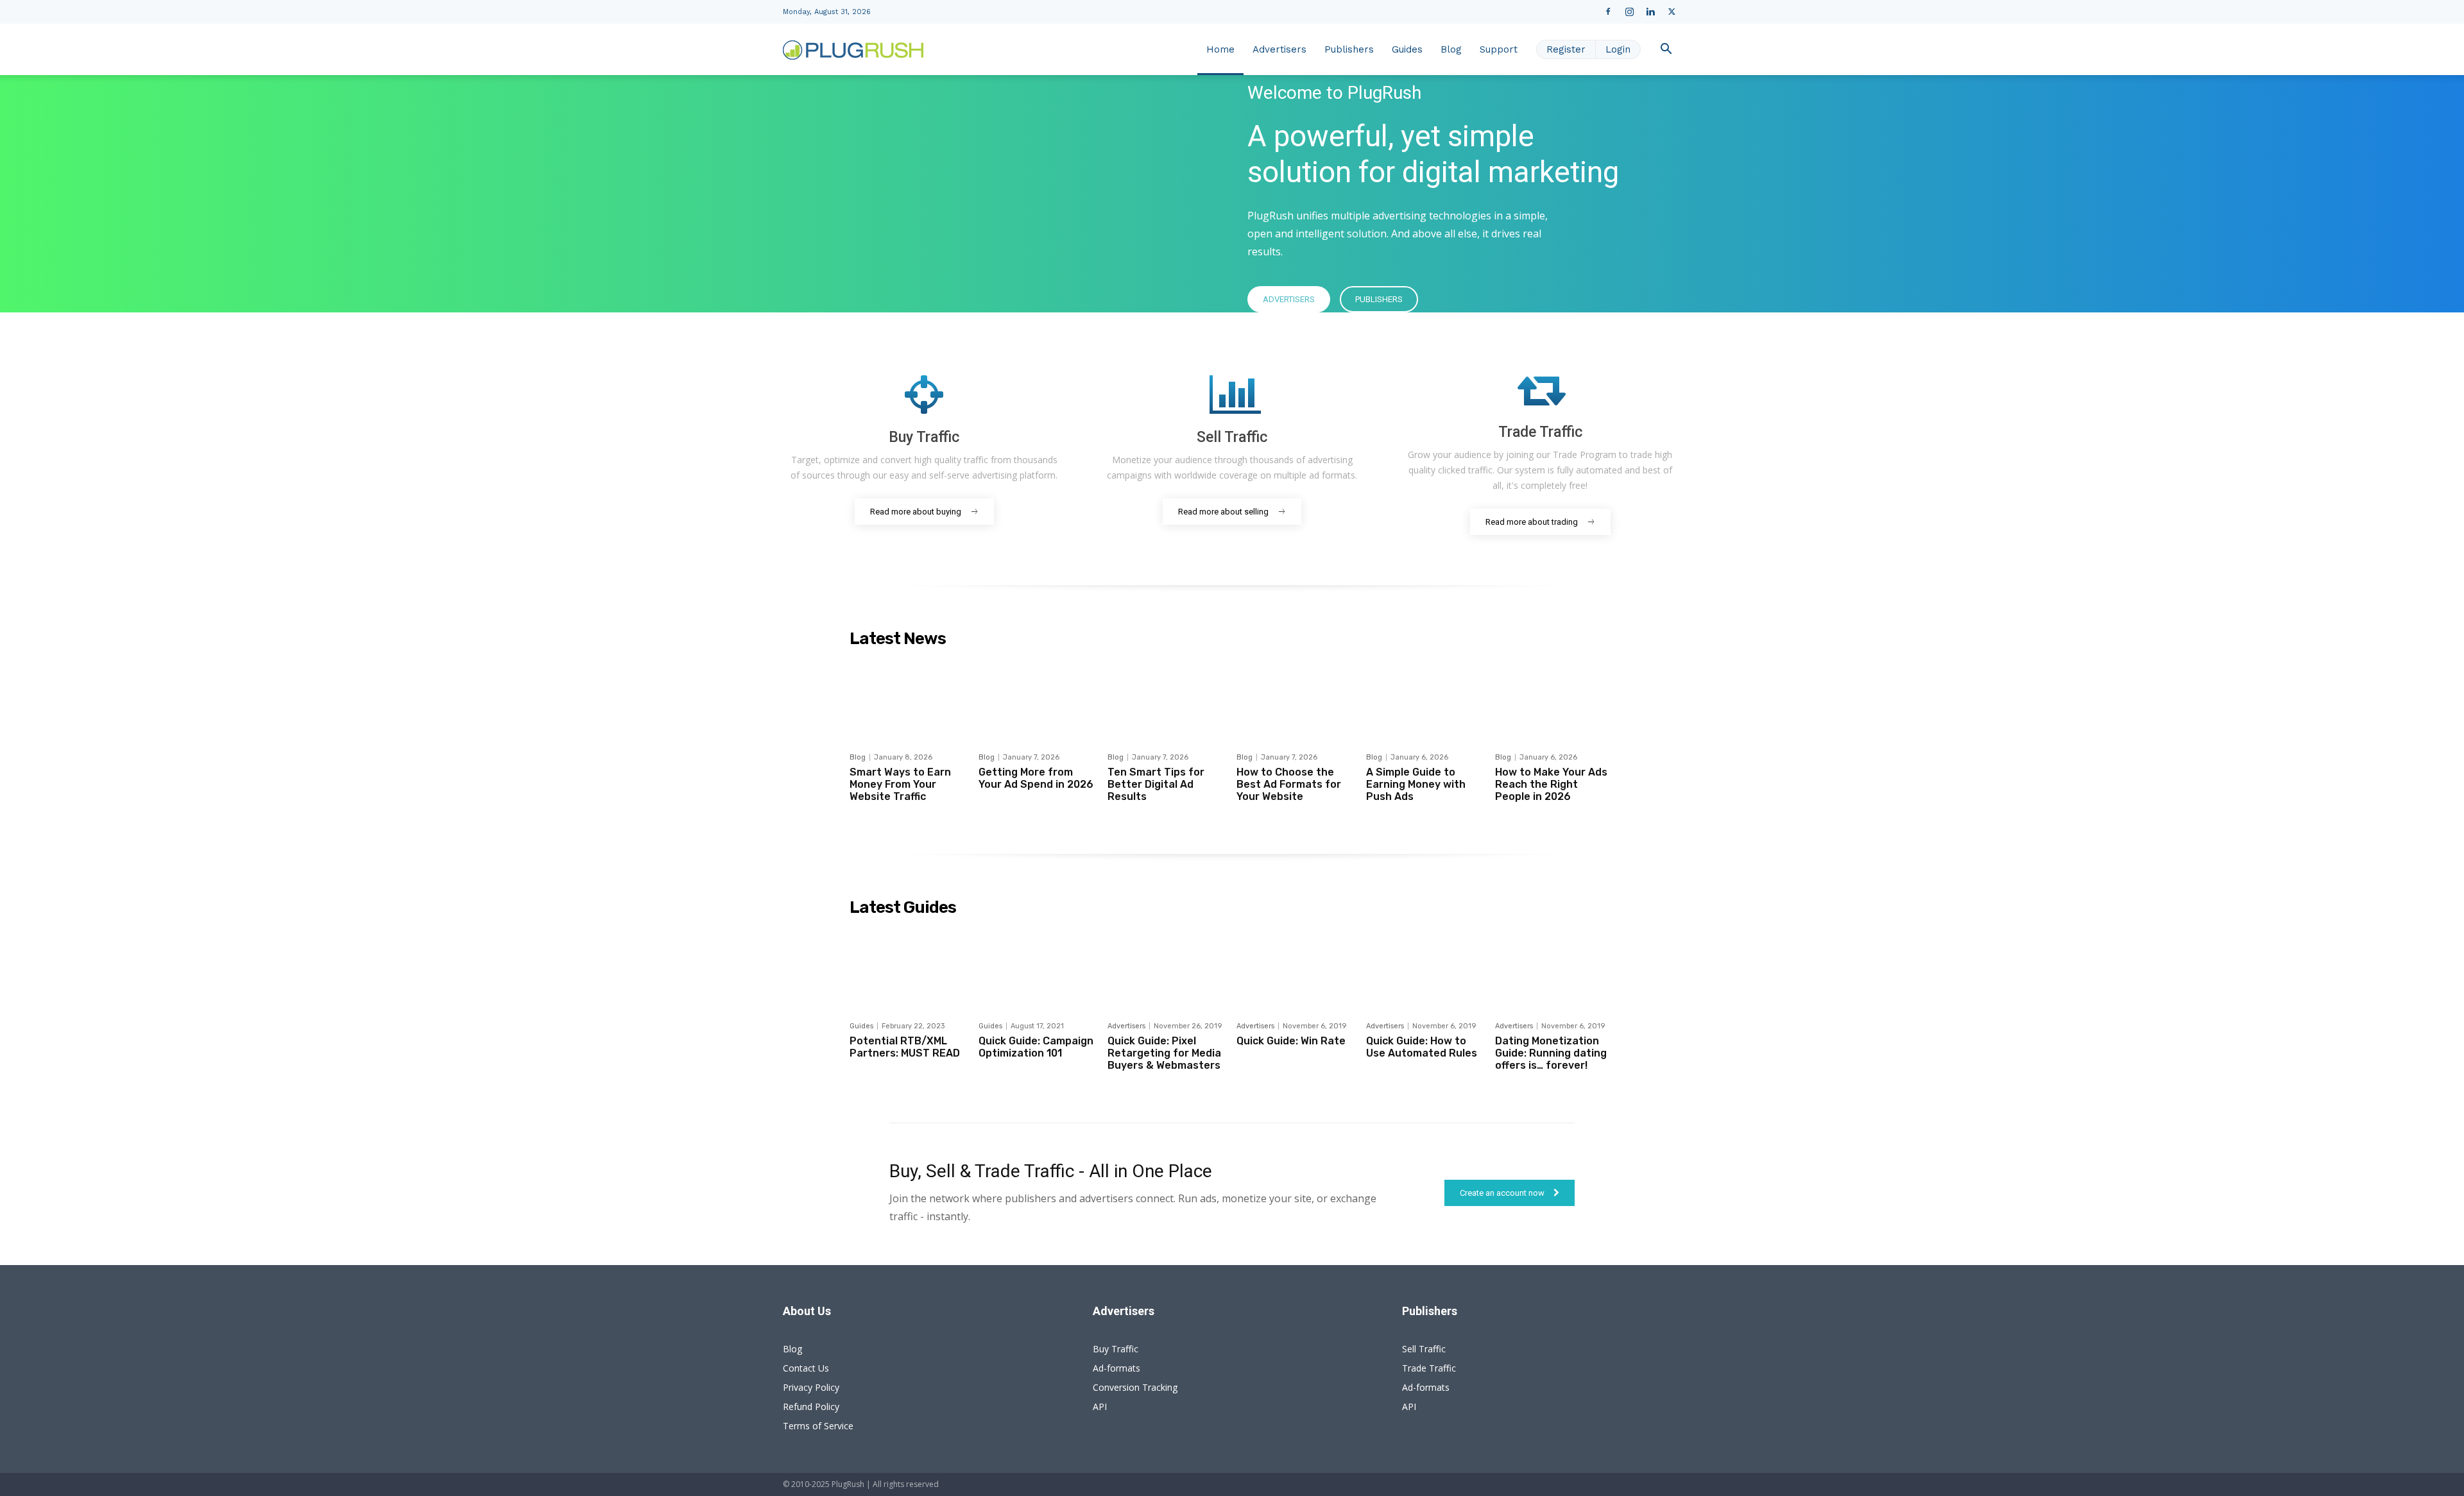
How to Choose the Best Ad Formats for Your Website (1289, 784)
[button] (1666, 50)
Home (1220, 49)
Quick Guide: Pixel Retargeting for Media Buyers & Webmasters (1164, 1053)
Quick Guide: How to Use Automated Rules (1422, 1047)
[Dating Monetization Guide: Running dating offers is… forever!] (1555, 968)
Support (1499, 49)
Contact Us (806, 1368)
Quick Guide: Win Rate (1291, 1041)
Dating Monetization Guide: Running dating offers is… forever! (1551, 1053)
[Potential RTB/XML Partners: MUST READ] (909, 968)
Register (1566, 49)
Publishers (1349, 49)
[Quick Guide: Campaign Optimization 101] (1038, 968)
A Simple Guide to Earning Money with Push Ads (1416, 784)
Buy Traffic (1116, 1349)
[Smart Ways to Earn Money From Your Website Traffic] (909, 699)
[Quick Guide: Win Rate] (1296, 968)
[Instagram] (1629, 12)
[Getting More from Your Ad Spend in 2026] (1038, 699)
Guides (1407, 49)
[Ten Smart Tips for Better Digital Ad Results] (1167, 699)
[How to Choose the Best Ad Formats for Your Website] (1296, 699)
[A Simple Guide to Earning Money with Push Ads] (1426, 699)
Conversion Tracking (1135, 1387)
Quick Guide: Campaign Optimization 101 (1036, 1047)
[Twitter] (1672, 12)
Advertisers (1279, 49)
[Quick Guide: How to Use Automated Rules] (1426, 968)
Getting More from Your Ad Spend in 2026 (1036, 778)
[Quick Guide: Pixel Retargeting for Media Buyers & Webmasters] (1167, 968)
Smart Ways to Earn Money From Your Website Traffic (900, 784)
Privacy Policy (811, 1387)
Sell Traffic (1424, 1349)
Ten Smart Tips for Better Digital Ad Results (1156, 784)
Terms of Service (818, 1426)
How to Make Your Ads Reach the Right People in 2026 (1551, 784)
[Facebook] (1608, 12)
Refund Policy (811, 1407)
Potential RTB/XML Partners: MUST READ (905, 1047)
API (1100, 1407)
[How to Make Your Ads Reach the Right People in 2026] (1555, 699)
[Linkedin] (1650, 12)
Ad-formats (1116, 1368)
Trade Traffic (1429, 1368)
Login (1618, 49)
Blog (1451, 49)
